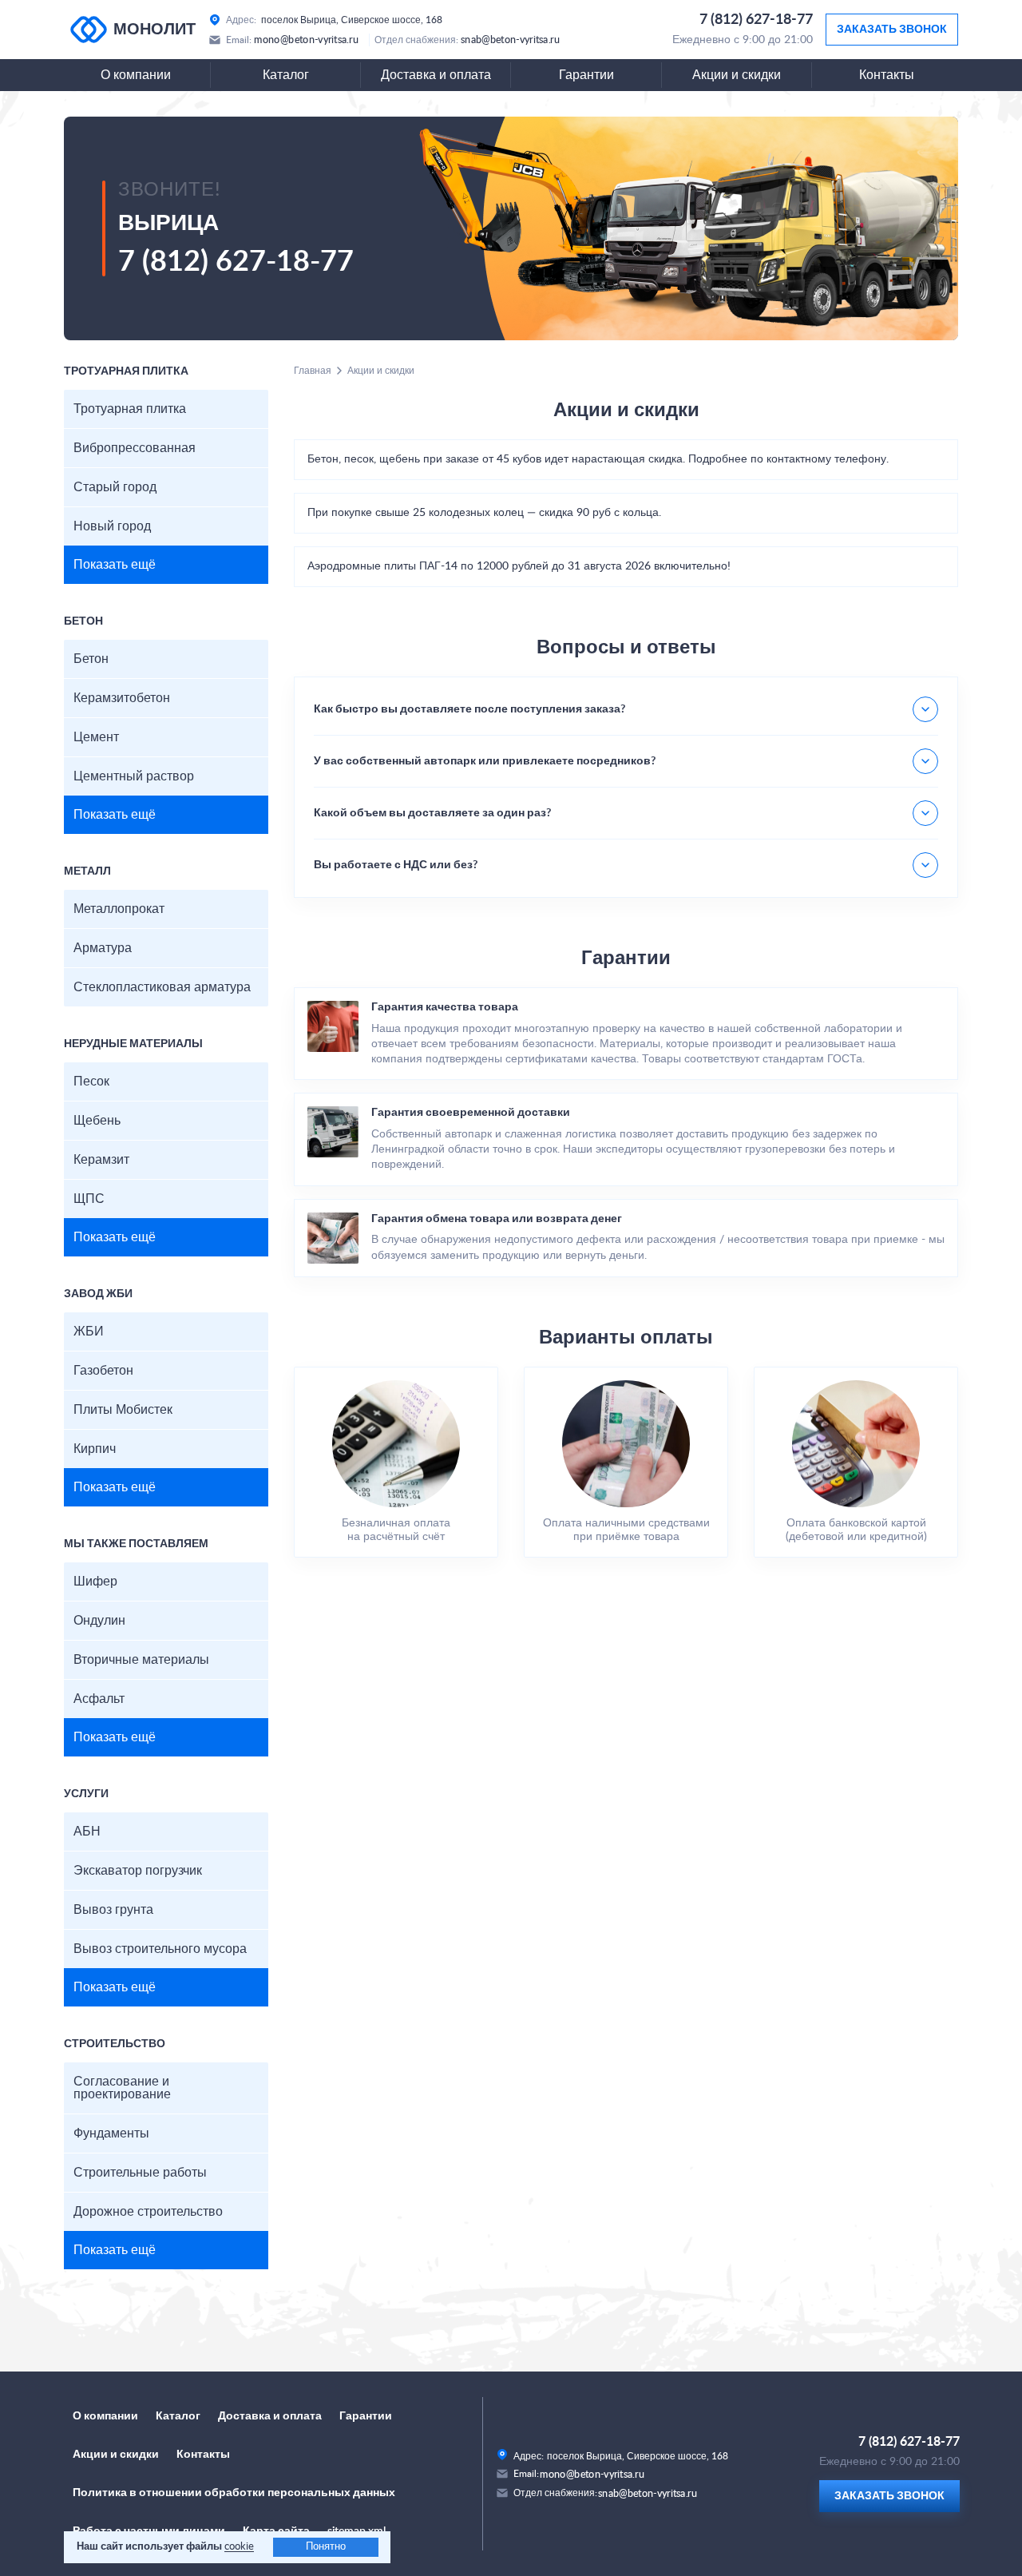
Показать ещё (115, 565)
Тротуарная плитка (130, 409)
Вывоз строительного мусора (160, 1949)
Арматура (103, 948)
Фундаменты (111, 2133)
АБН (87, 1832)
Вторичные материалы (141, 1660)
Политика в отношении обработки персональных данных (234, 2493)
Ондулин (99, 1621)
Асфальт (99, 1699)
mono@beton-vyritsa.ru (306, 40)
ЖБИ (89, 1332)
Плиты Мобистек (123, 1410)
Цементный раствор (134, 776)
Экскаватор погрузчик (138, 1871)
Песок (91, 1082)
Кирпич (95, 1449)
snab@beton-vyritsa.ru (510, 40)
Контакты (887, 75)
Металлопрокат (119, 909)
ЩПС (89, 1199)
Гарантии (586, 75)
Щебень (97, 1121)
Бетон (91, 659)
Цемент (96, 737)
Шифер (95, 1582)
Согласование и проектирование (122, 2088)
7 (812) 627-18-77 (756, 20)
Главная (313, 371)
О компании (136, 75)
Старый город (115, 487)
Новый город (112, 526)
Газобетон (103, 1371)
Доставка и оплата (436, 75)
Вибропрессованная (135, 448)
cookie (239, 2547)
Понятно (326, 2547)
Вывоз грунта (113, 1910)
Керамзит (101, 1160)
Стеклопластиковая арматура (162, 987)
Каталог (286, 75)
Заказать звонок (892, 30)
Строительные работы (140, 2173)
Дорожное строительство (148, 2212)
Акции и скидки (737, 75)
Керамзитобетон (122, 698)
